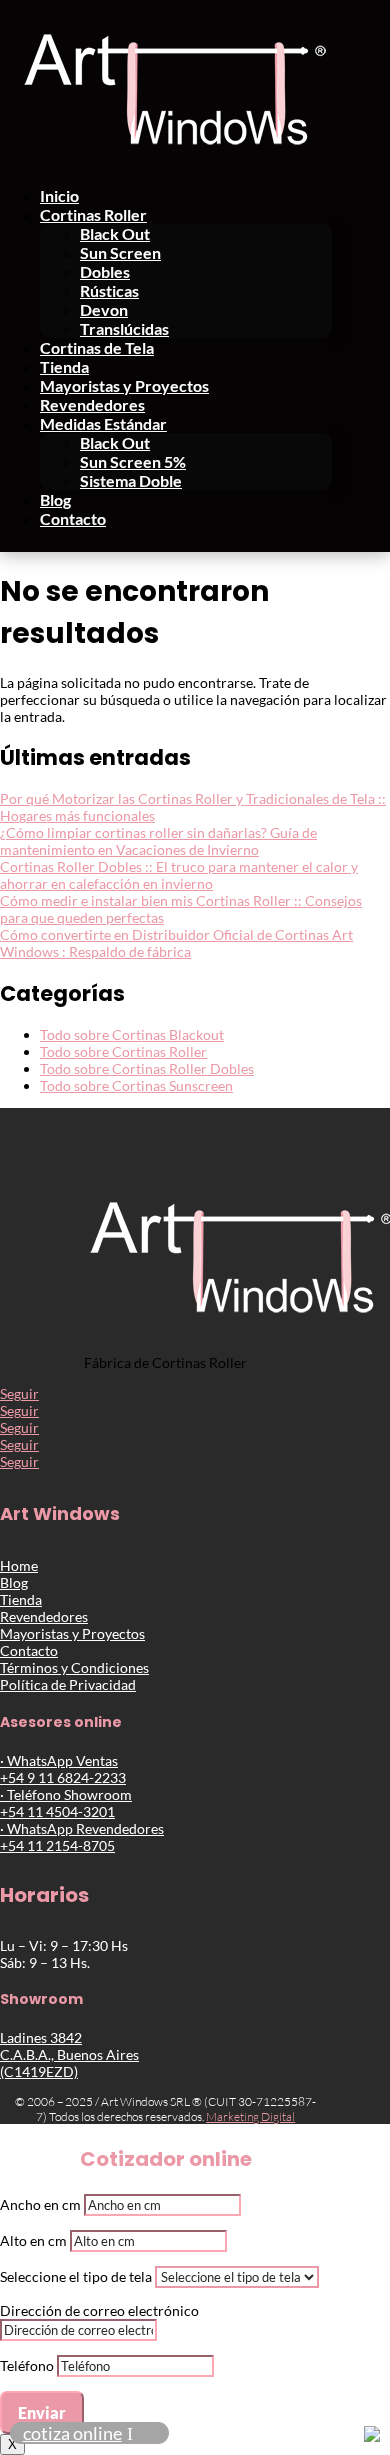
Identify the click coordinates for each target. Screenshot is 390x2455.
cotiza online (72, 2433)
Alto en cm (33, 2240)
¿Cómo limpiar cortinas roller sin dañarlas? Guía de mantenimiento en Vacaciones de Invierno (158, 841)
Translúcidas (124, 328)
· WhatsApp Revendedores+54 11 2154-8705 (82, 1837)
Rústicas (109, 290)
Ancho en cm (40, 2204)
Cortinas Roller (93, 214)
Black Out (115, 233)
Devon (104, 309)
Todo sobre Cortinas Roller (123, 1051)
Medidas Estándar (103, 423)
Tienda (64, 366)
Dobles (105, 271)
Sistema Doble (131, 480)
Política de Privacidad (68, 1684)
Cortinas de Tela (97, 347)
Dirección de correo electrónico (99, 2310)
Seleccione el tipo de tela (76, 2276)
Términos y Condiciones (74, 1667)
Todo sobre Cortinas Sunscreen (136, 1085)
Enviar (42, 2412)
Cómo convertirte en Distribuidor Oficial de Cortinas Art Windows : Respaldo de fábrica (176, 943)
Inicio (59, 195)
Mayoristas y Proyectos (124, 385)
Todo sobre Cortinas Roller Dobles (147, 1068)
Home (19, 1565)
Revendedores (92, 404)
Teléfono (27, 2365)
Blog (55, 499)
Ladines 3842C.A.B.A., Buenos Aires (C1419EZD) (69, 2054)
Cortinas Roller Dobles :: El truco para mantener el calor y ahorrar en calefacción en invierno (179, 875)
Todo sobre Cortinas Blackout (132, 1034)
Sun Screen (120, 252)
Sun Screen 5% (133, 461)
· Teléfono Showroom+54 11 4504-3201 (66, 1803)
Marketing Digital (250, 2116)
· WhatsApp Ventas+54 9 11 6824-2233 (63, 1769)
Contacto (73, 518)
